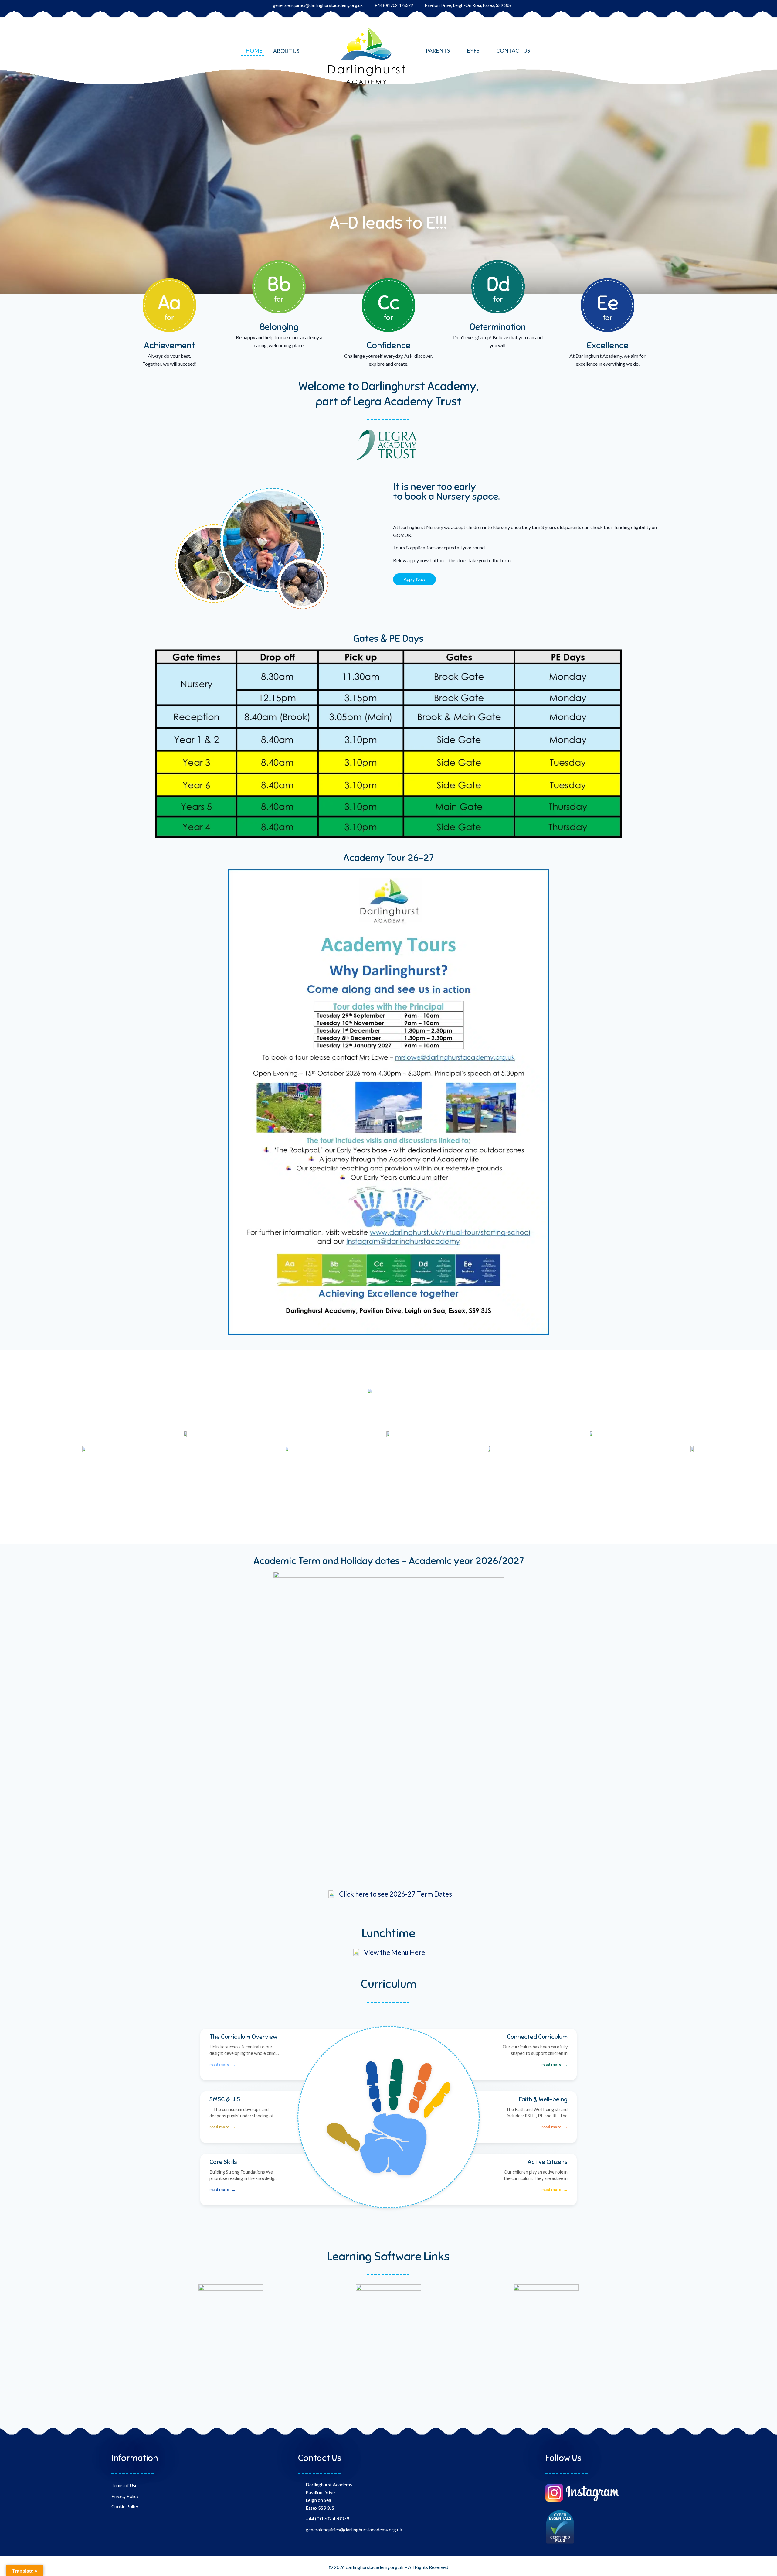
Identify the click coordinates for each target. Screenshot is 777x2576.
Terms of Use (124, 2486)
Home (254, 51)
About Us (286, 51)
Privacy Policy (125, 2496)
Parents (438, 51)
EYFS (473, 51)
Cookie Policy (125, 2507)
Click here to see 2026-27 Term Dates (395, 1894)
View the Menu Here (394, 1952)
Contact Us (513, 51)
